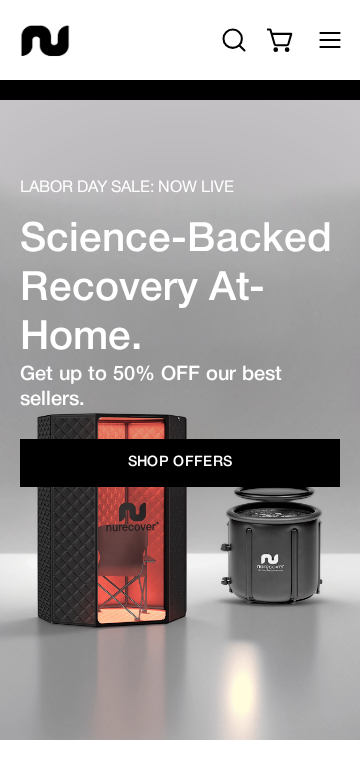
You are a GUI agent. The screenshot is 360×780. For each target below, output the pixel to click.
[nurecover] (45, 40)
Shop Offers (180, 462)
